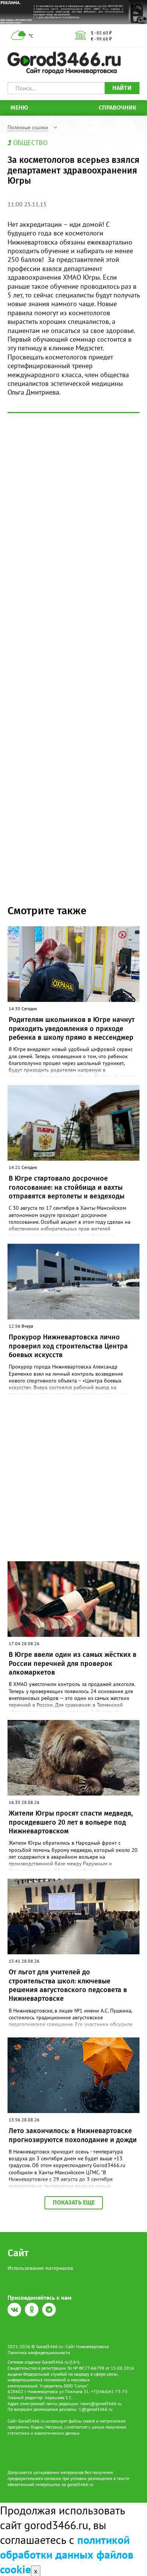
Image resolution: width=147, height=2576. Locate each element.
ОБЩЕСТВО (30, 143)
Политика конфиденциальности (39, 2352)
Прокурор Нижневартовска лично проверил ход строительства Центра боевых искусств (68, 1346)
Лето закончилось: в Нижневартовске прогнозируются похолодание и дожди (73, 2135)
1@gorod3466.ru (96, 2409)
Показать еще (74, 2202)
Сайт (18, 2253)
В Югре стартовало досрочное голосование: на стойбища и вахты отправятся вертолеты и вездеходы (67, 1187)
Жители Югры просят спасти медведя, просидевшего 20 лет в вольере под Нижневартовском (71, 1822)
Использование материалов (40, 2268)
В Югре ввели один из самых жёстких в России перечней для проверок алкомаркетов (73, 1663)
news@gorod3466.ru (101, 2403)
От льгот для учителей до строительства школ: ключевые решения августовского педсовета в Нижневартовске (68, 1985)
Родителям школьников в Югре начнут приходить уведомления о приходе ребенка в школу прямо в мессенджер (72, 1029)
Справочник (118, 108)
